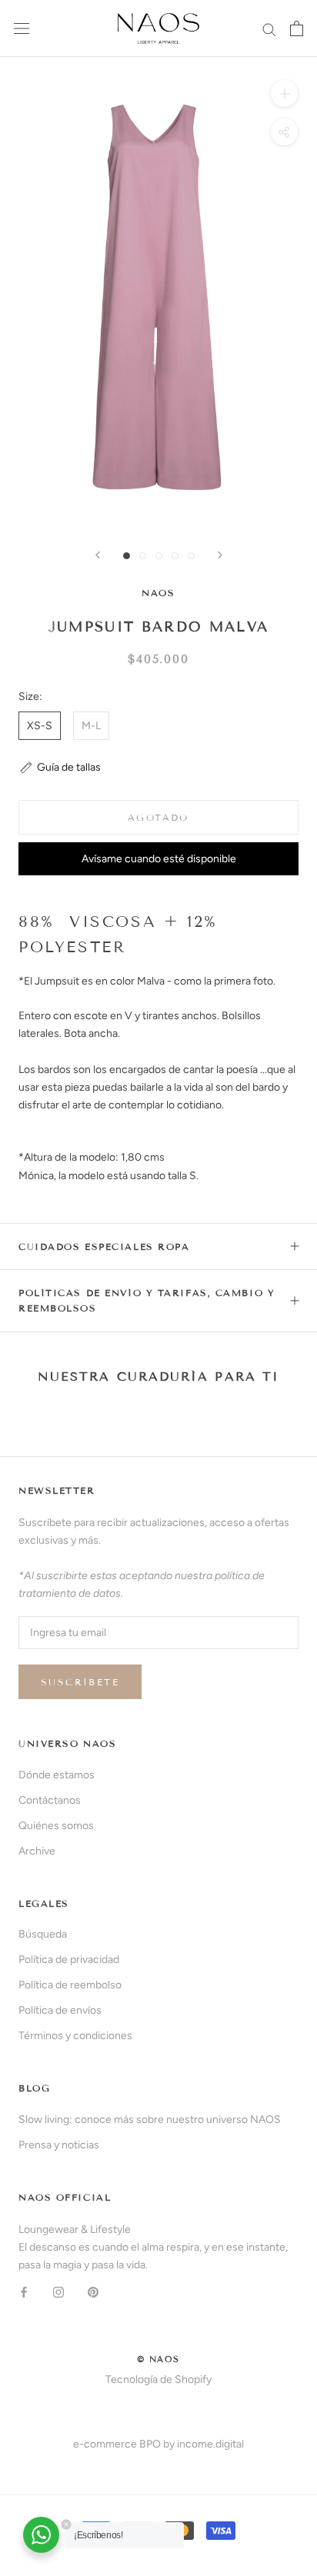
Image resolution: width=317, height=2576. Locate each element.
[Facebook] (24, 2291)
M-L (91, 726)
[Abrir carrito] (297, 28)
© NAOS (158, 2359)
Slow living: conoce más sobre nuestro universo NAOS (150, 2119)
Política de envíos (60, 2010)
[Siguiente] (220, 555)
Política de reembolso (70, 1985)
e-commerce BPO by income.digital (158, 2444)
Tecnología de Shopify (158, 2379)
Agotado (158, 817)
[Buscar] (269, 29)
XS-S (40, 726)
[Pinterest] (93, 2291)
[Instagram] (58, 2291)
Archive (37, 1851)
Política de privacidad (69, 1959)
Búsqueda (43, 1934)
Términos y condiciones (75, 2036)
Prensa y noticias (59, 2145)
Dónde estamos (57, 1775)
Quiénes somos (56, 1826)
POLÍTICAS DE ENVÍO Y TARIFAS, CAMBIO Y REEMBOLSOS (147, 1300)
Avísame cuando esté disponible (159, 859)
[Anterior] (98, 555)
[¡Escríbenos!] (41, 2535)
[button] (60, 767)
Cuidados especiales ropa (104, 1246)
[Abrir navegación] (22, 29)
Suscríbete (80, 1682)
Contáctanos (50, 1800)
